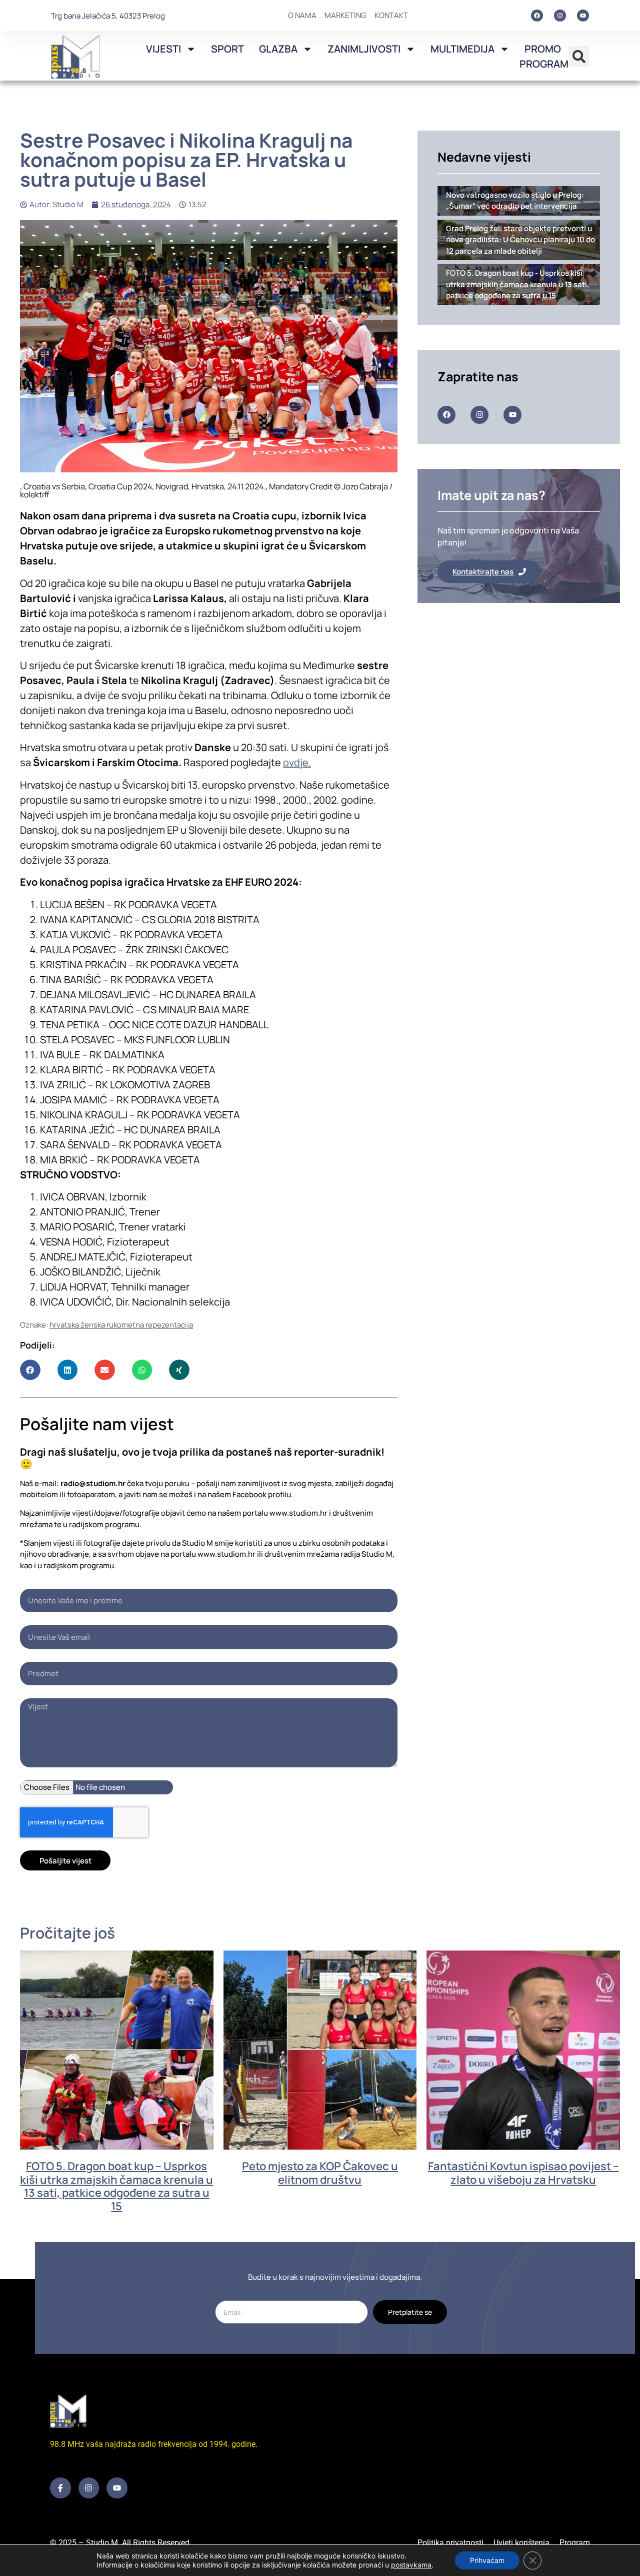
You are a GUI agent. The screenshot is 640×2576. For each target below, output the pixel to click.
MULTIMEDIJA (462, 49)
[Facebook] (537, 16)
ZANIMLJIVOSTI (364, 49)
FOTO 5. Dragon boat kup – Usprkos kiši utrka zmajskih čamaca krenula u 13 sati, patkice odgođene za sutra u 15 (116, 2186)
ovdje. (297, 762)
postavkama (411, 2565)
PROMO (543, 49)
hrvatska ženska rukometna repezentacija (121, 1325)
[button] (579, 57)
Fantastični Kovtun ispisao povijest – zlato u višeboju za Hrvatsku (523, 2173)
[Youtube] (583, 16)
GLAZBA (278, 49)
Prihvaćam (487, 2560)
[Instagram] (560, 16)
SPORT (227, 49)
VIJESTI (163, 49)
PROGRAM (544, 64)
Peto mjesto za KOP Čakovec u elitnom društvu (320, 2173)
